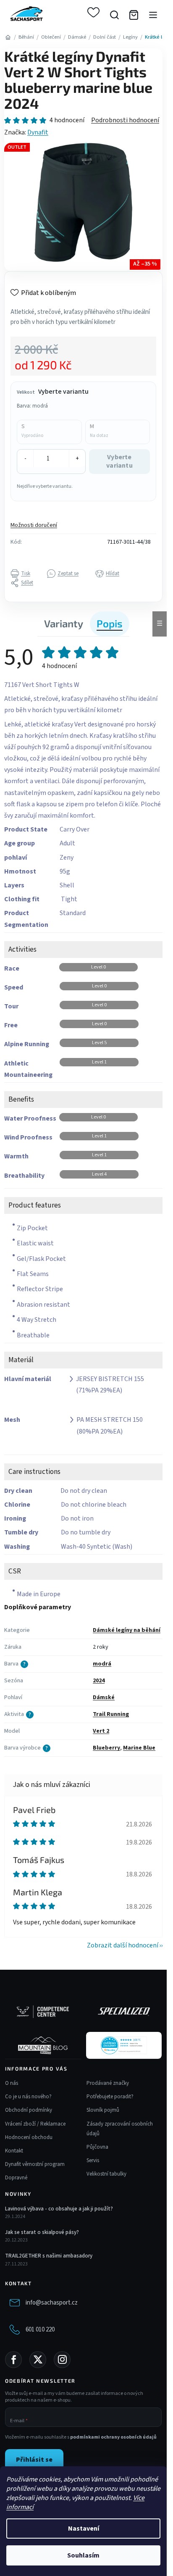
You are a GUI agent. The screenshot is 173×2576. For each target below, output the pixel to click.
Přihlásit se (34, 2460)
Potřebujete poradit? (110, 2097)
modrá (102, 1664)
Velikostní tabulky (106, 2174)
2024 (99, 1681)
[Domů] (8, 37)
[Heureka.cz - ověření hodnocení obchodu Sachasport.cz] (124, 2045)
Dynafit (38, 132)
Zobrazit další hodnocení (123, 1945)
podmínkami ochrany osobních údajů (113, 2437)
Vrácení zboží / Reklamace (35, 2124)
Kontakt (14, 2151)
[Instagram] (62, 2360)
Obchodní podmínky (29, 2110)
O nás (12, 2083)
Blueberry (106, 1748)
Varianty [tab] (64, 623)
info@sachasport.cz (52, 2303)
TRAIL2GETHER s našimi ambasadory (49, 2256)
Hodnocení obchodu (29, 2137)
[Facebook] (13, 2360)
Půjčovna (97, 2147)
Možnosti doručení (34, 525)
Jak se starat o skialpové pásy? (42, 2232)
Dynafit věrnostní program (35, 2164)
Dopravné (16, 2178)
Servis (93, 2160)
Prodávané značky (108, 2083)
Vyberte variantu (119, 461)
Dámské (104, 1697)
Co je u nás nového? (28, 2097)
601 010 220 (40, 2330)
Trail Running (111, 1714)
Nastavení (84, 2529)
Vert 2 (101, 1731)
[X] (38, 2360)
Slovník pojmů (103, 2110)
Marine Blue (139, 1748)
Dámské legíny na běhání (127, 1630)
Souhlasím (83, 2555)
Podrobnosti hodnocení (125, 120)
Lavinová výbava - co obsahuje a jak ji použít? (59, 2209)
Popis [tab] (110, 623)
